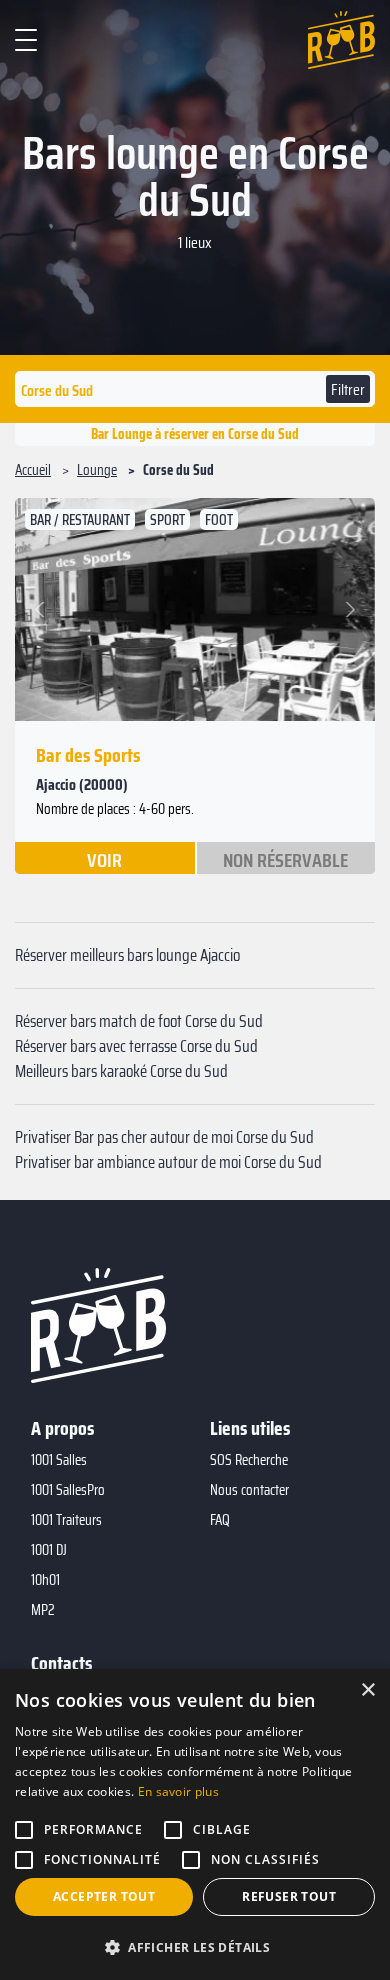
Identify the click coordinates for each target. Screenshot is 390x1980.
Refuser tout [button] (289, 1896)
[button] (42, 609)
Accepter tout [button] (104, 1896)
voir (104, 859)
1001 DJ (49, 1550)
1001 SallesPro (68, 1490)
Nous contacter (249, 1490)
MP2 (43, 1610)
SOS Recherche (249, 1460)
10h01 (45, 1580)
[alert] (195, 1824)
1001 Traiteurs (66, 1520)
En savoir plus (178, 1791)
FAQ (220, 1520)
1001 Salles (59, 1460)
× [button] (367, 1690)
